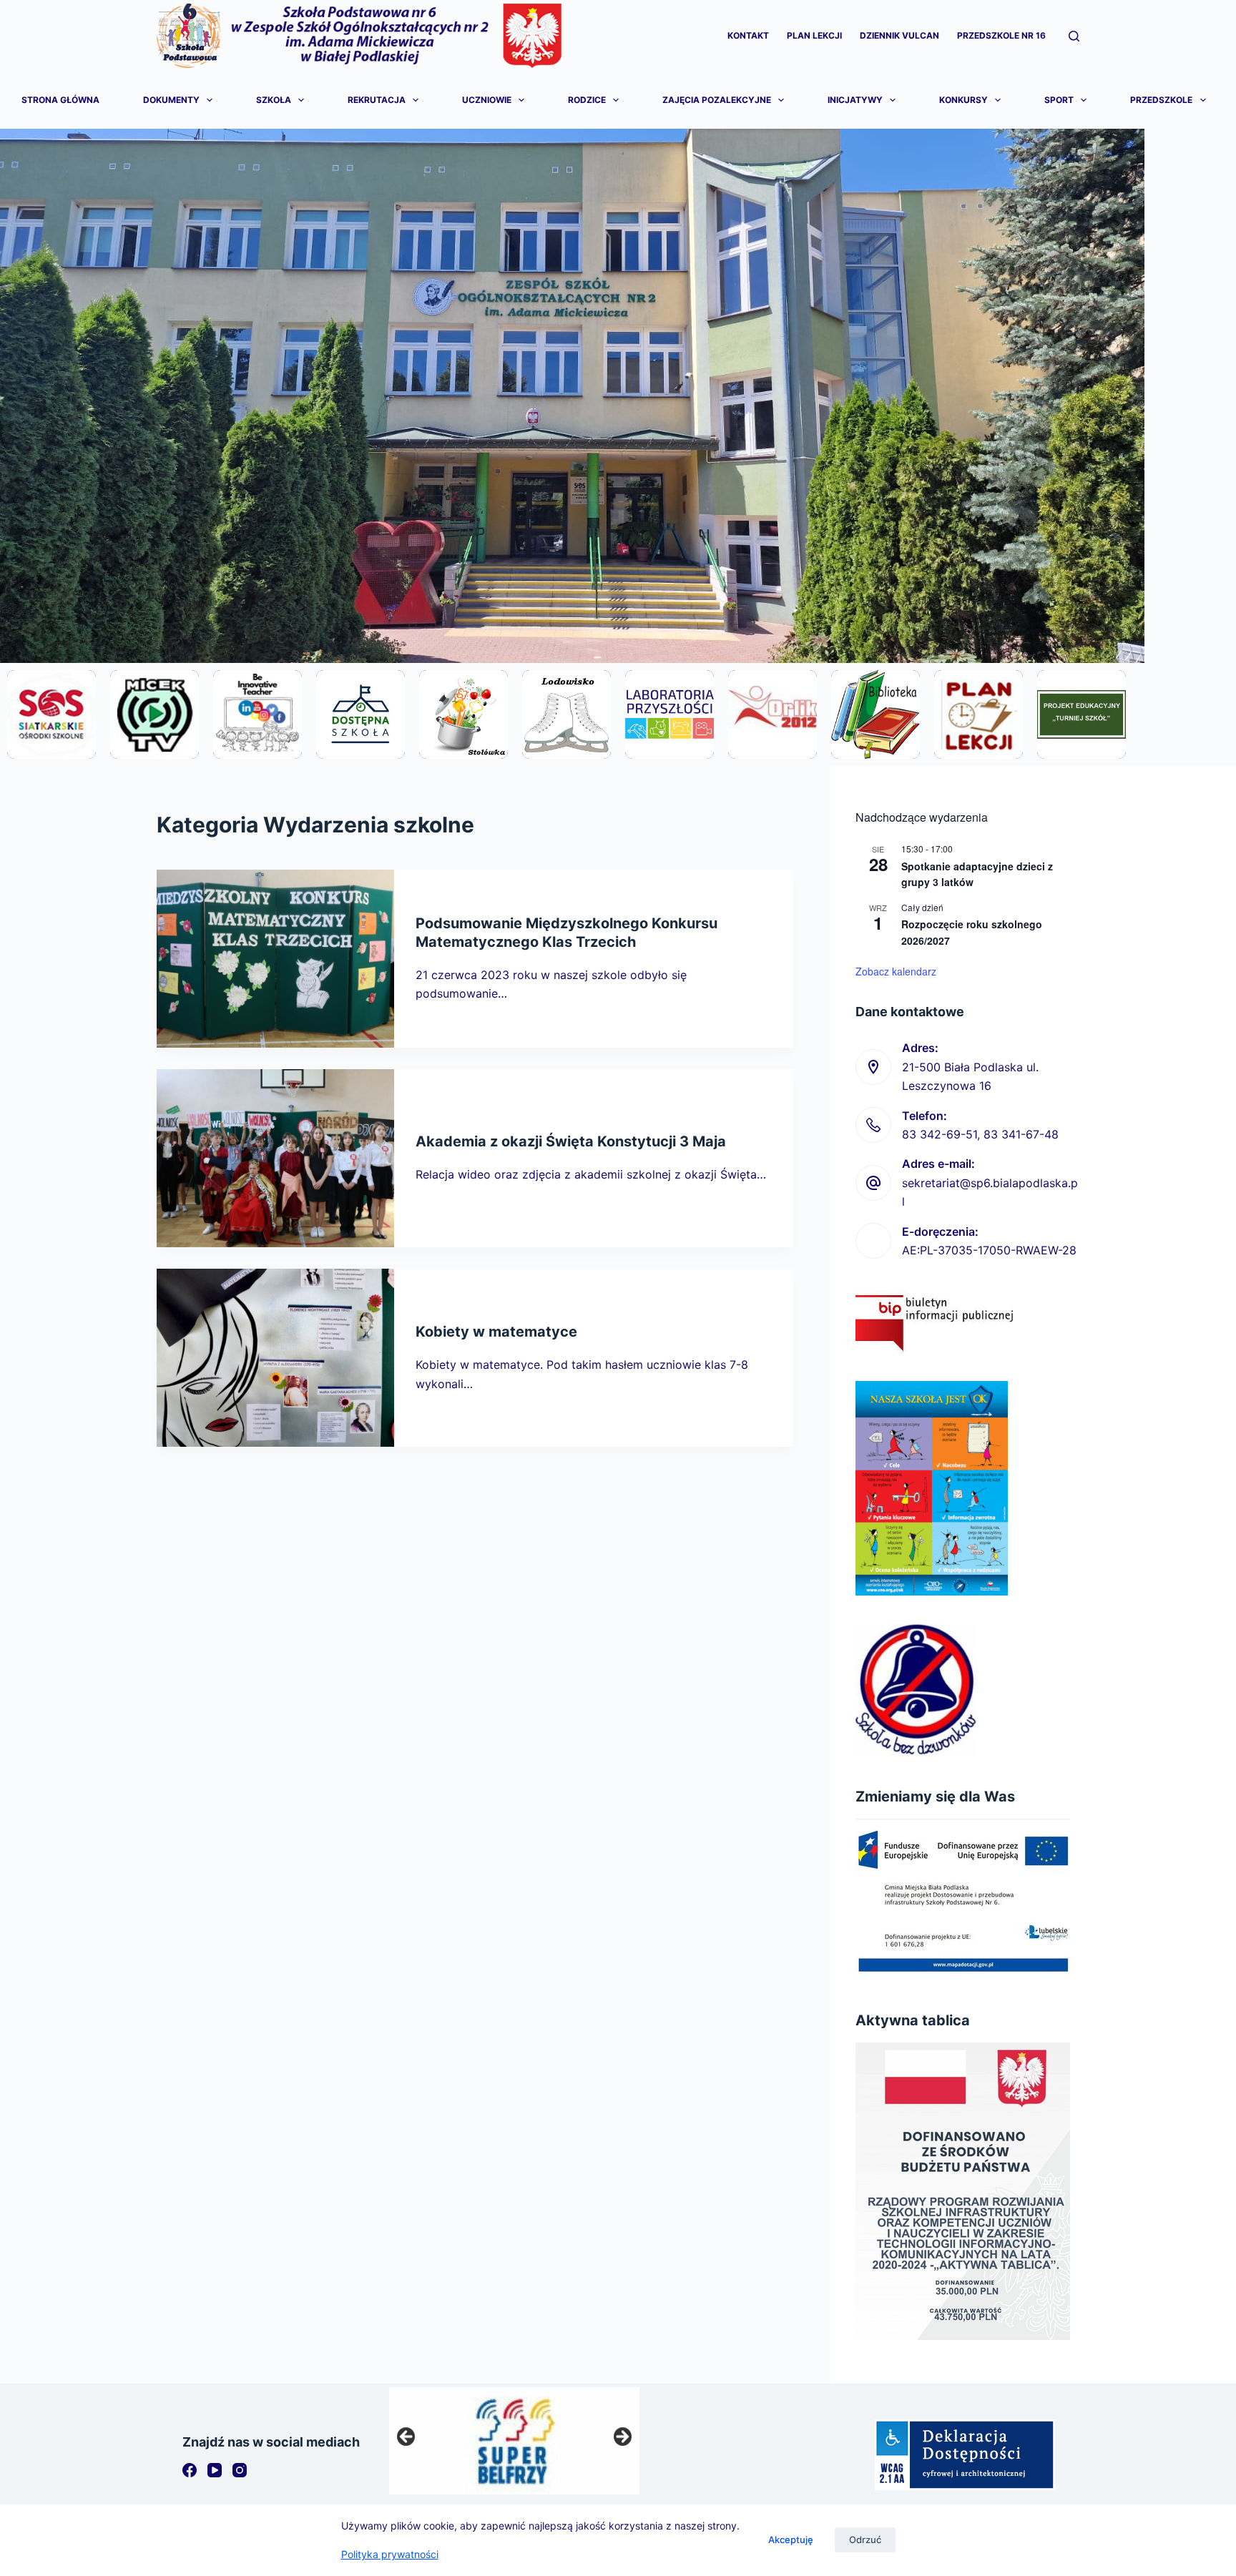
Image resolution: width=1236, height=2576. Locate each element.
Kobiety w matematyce (496, 1332)
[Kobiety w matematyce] (275, 1358)
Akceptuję (791, 2540)
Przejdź (51, 752)
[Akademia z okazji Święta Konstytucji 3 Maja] (275, 1158)
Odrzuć (865, 2540)
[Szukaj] (1074, 36)
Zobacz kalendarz (896, 971)
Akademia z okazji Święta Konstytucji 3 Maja (571, 1141)
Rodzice (587, 100)
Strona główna (60, 100)
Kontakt (748, 35)
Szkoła (274, 100)
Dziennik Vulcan (899, 35)
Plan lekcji (814, 35)
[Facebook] (190, 2470)
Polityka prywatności (390, 2554)
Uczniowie (487, 100)
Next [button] (622, 2437)
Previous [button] (407, 2437)
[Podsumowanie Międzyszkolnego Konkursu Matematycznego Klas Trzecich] (275, 959)
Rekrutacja (377, 100)
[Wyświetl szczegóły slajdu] (514, 2441)
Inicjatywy (855, 100)
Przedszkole (1161, 100)
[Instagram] (240, 2470)
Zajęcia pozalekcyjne (717, 100)
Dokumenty (171, 100)
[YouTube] (215, 2470)
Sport (1059, 100)
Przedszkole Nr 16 (1001, 35)
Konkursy (963, 100)
